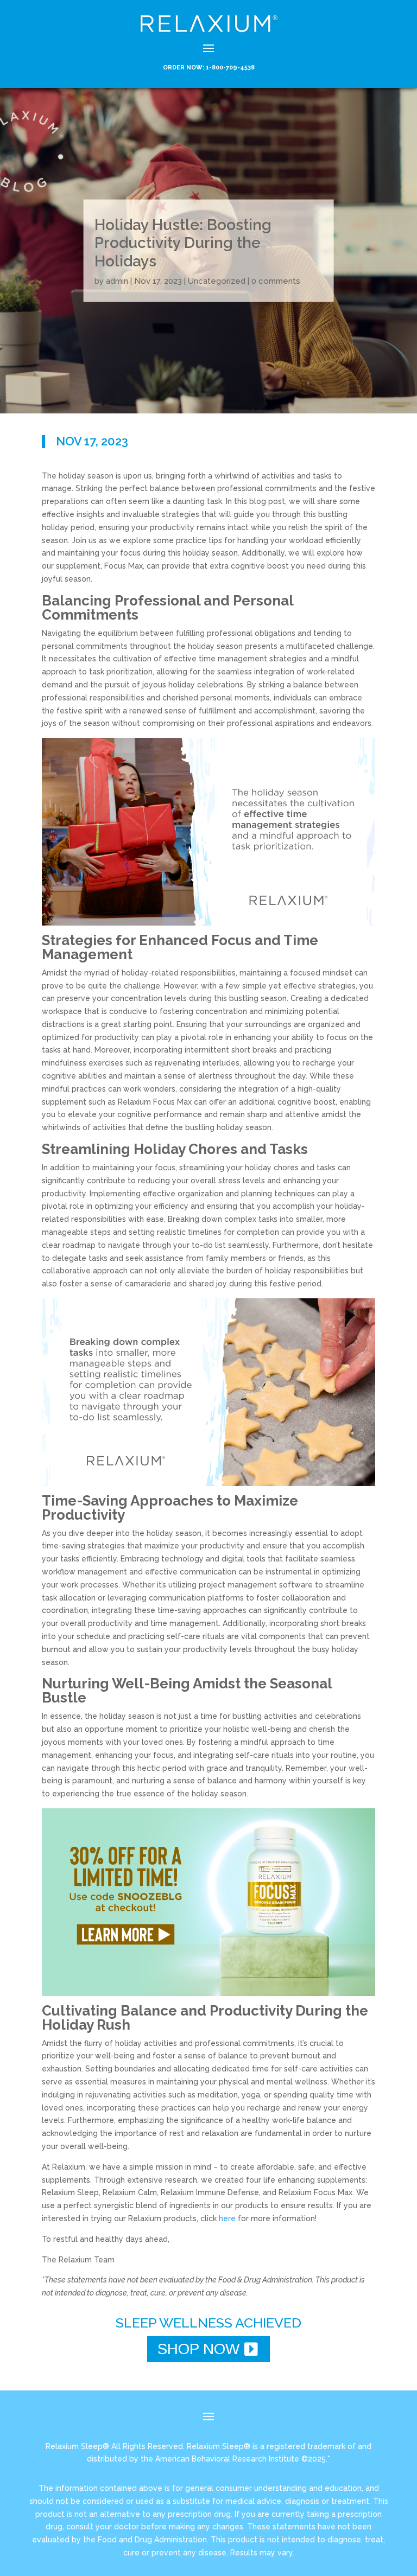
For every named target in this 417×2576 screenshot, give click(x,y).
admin (117, 280)
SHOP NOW (198, 2349)
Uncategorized (217, 280)
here (227, 2218)
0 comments (276, 280)
